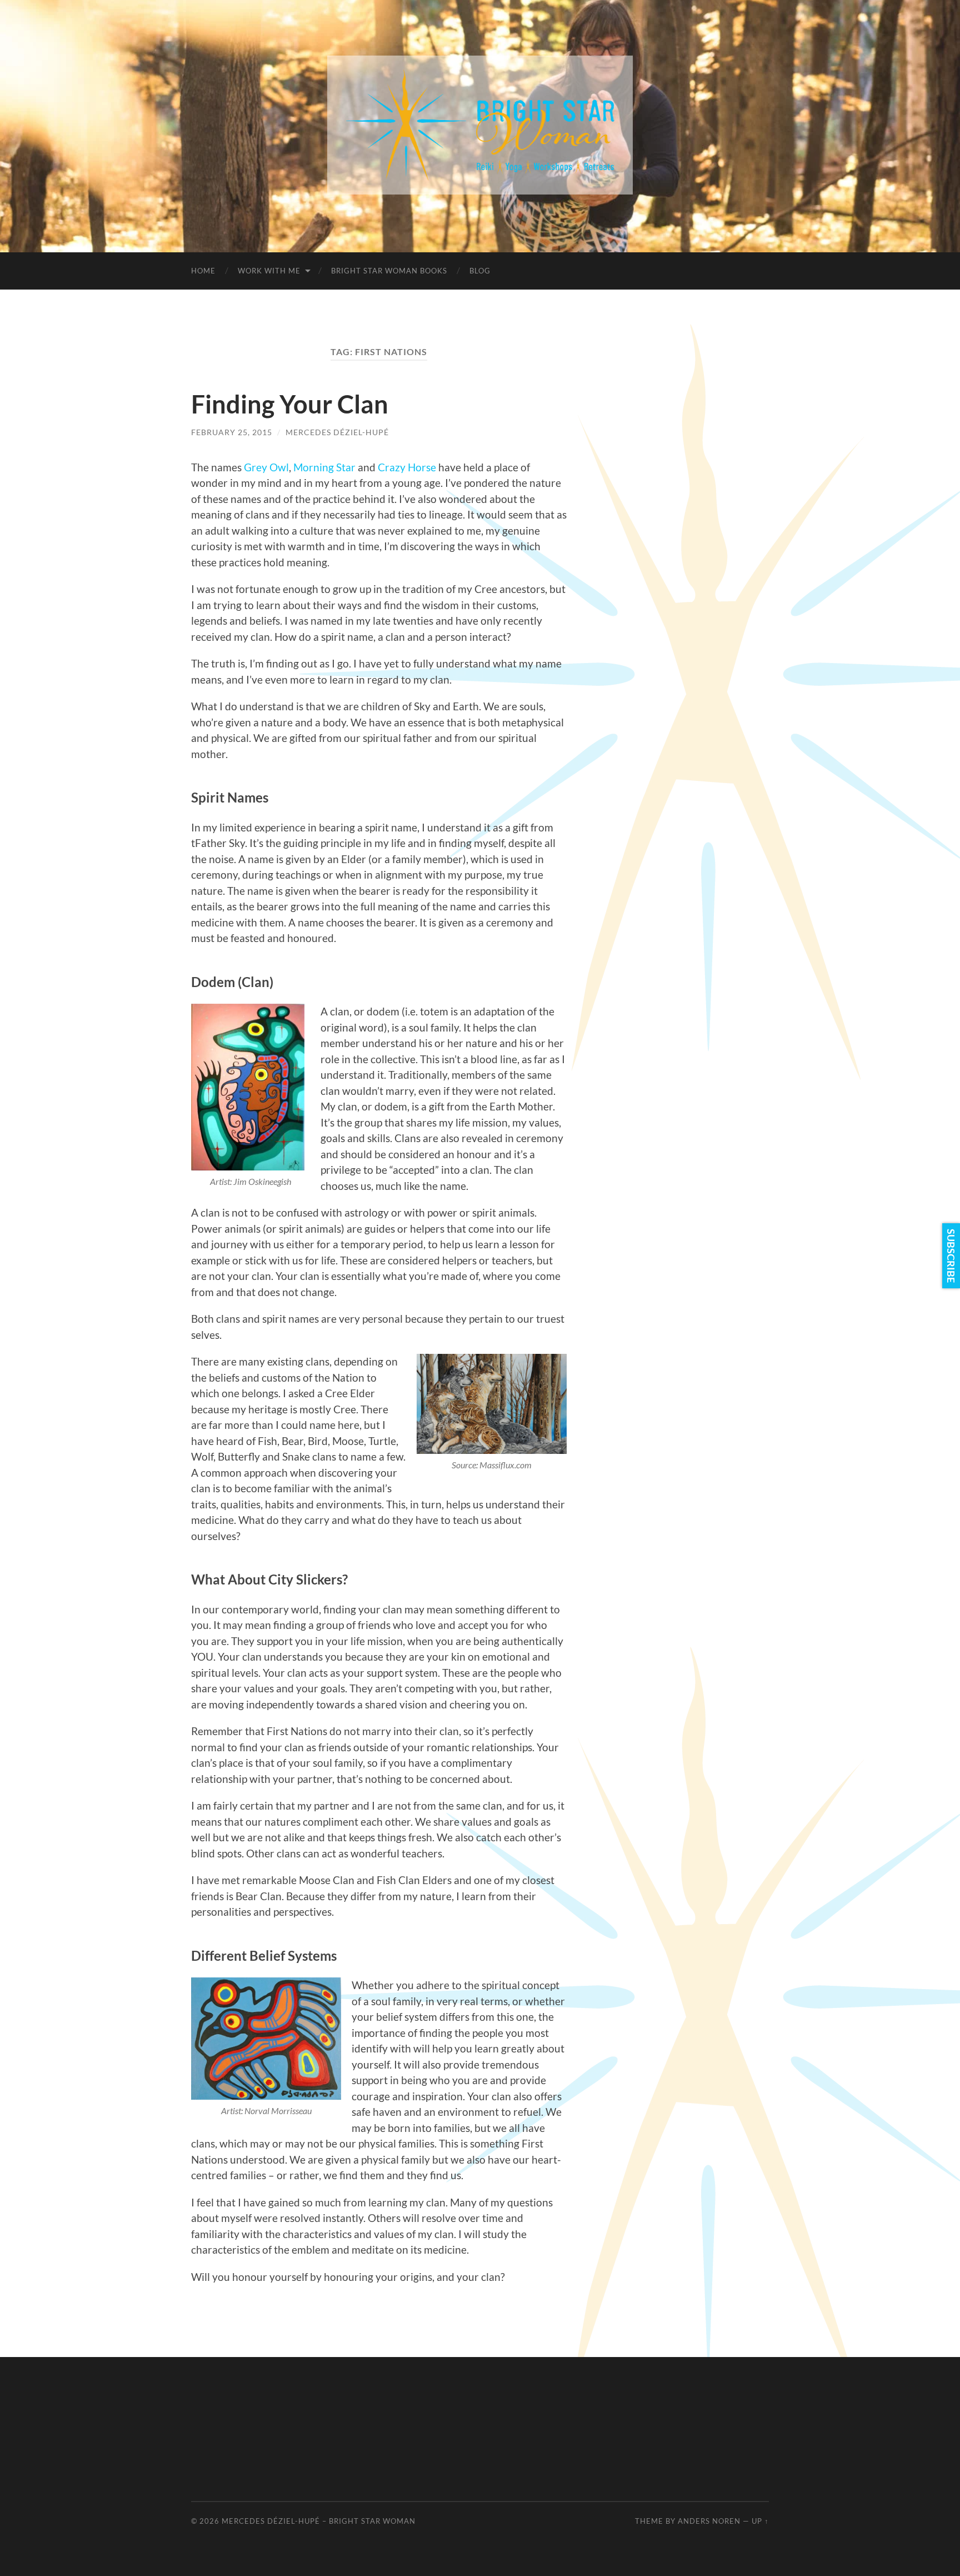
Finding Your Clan (290, 404)
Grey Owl (266, 467)
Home (203, 271)
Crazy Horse (407, 467)
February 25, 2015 (232, 432)
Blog (480, 271)
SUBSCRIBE (951, 1256)
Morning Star (324, 467)
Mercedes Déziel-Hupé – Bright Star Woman (319, 2521)
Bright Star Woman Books (389, 271)
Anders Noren (709, 2521)
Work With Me (269, 271)
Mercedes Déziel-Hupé (337, 432)
